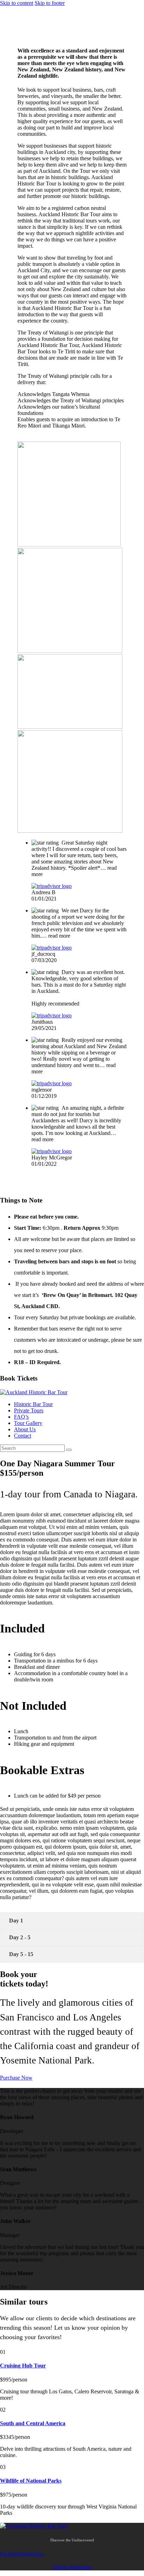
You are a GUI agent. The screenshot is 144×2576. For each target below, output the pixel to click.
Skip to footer (50, 3)
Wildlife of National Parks (31, 2481)
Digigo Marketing (72, 2567)
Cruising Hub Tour (23, 2366)
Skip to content (17, 3)
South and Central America (33, 2423)
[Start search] (69, 1450)
